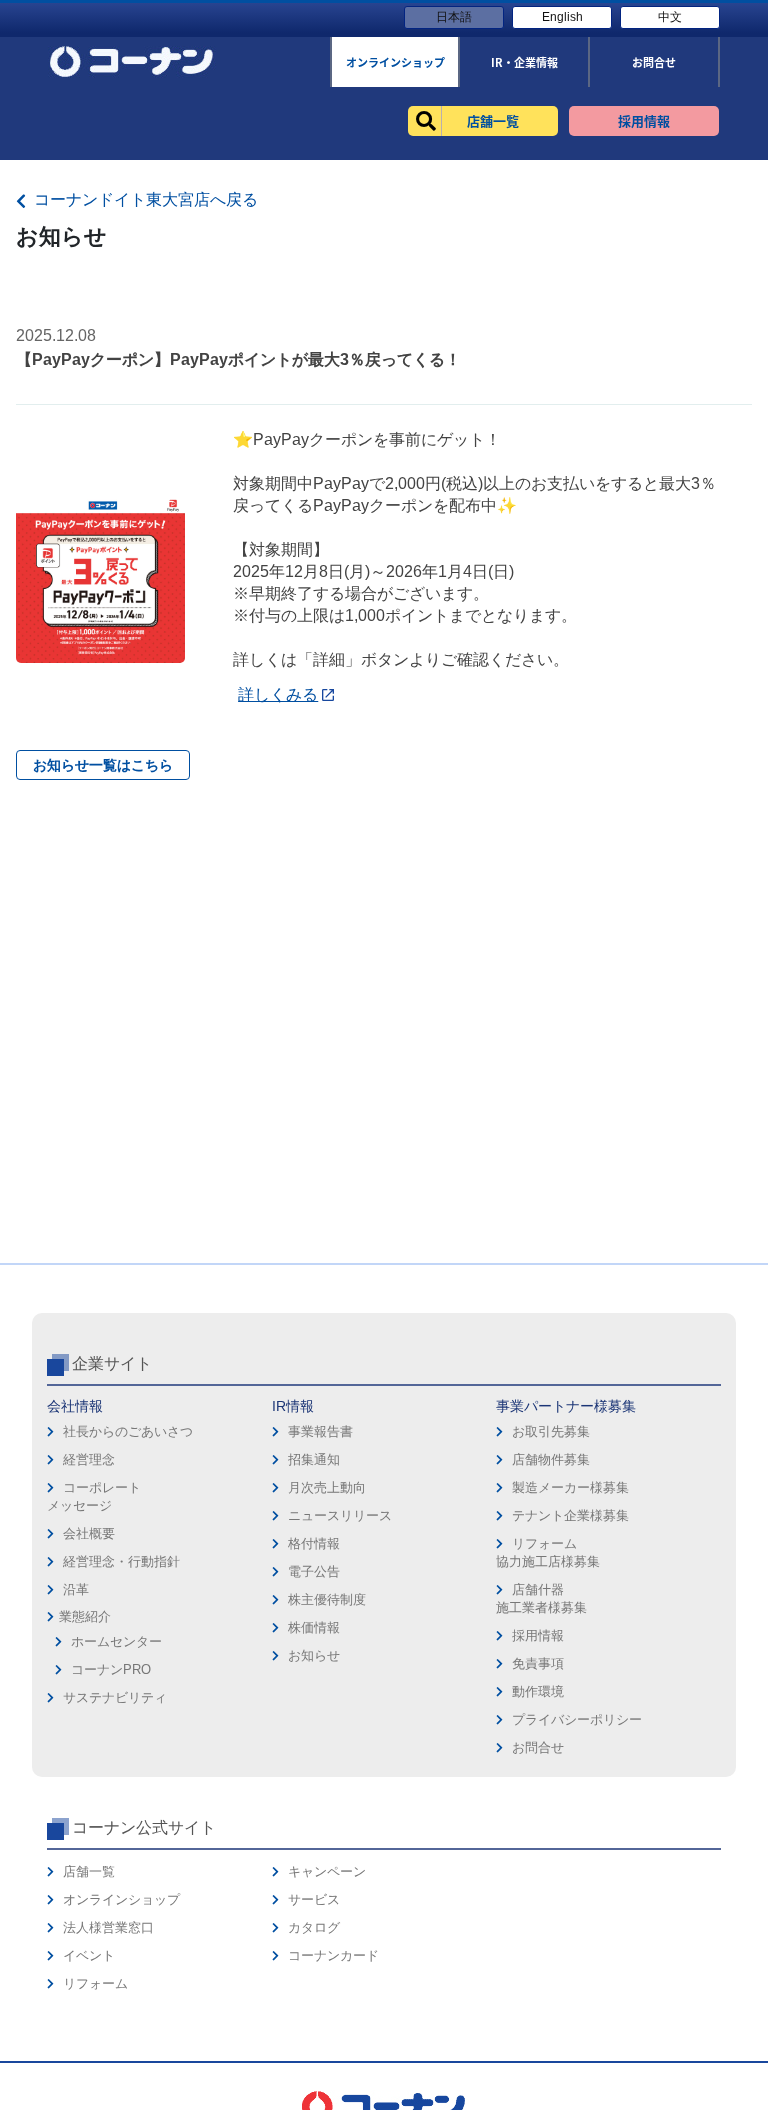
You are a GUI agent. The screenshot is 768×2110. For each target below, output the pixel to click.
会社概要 (89, 1533)
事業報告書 (320, 1431)
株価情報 (314, 1627)
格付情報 (314, 1543)
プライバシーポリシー (577, 1719)
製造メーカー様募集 (570, 1487)
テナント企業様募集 (570, 1515)
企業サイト (112, 1363)
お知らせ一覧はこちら (103, 765)
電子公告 (314, 1571)
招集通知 (314, 1459)
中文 (670, 17)
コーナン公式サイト (144, 1827)
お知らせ (314, 1655)
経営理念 (89, 1459)
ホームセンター (116, 1641)
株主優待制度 (327, 1599)
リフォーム (95, 1983)
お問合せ (538, 1747)
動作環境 (538, 1691)
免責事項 (538, 1663)
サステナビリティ (115, 1697)
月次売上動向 (327, 1487)
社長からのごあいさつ (128, 1431)
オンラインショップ (121, 1899)
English (562, 17)
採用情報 (538, 1635)
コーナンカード (333, 1955)
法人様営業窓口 (108, 1927)
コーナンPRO (111, 1669)
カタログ (314, 1927)
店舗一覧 (89, 1871)
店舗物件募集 (551, 1459)
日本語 (454, 17)
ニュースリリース (340, 1515)
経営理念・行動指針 (121, 1561)
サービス (314, 1899)
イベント (89, 1955)
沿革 (76, 1589)
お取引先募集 (551, 1431)
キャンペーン (327, 1871)
